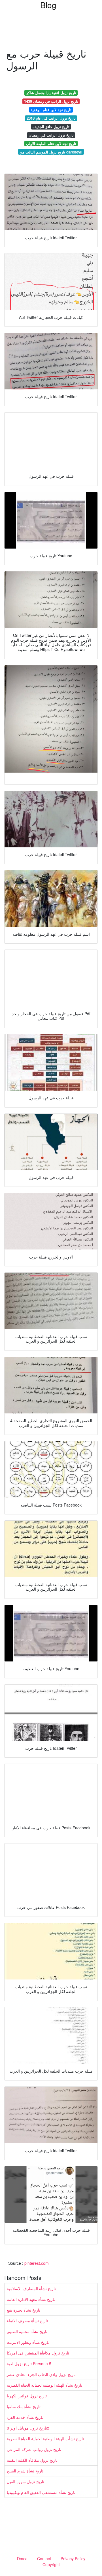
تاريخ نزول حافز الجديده (51, 127)
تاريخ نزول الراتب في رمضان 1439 (51, 101)
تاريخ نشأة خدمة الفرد (25, 2417)
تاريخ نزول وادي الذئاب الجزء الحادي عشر (41, 2374)
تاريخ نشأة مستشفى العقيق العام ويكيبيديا (41, 2492)
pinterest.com (37, 2263)
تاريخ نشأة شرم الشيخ (25, 2471)
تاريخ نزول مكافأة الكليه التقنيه (32, 2460)
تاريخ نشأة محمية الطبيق (27, 2331)
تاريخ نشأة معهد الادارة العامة (31, 2299)
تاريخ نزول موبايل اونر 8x (28, 2428)
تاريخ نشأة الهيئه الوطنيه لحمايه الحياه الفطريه (44, 2385)
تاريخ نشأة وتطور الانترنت (28, 2342)
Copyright (51, 2564)
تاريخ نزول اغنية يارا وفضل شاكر (51, 93)
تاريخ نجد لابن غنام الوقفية (51, 110)
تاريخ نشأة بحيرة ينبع (24, 2310)
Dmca (22, 2559)
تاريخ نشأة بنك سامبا (24, 2406)
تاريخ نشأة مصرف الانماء (27, 2321)
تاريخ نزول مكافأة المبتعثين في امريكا (38, 2353)
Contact (44, 2559)
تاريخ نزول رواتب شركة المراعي (34, 2449)
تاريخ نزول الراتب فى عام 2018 (51, 118)
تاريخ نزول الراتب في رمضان (51, 135)
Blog (48, 5)
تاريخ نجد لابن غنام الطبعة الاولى (51, 143)
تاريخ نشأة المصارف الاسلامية (31, 2288)
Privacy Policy (73, 2559)
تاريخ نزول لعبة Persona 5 (29, 2364)
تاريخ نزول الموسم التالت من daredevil (51, 152)
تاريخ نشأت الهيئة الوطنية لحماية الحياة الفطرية (45, 2439)
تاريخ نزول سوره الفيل (25, 2481)
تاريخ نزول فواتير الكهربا (27, 2396)
